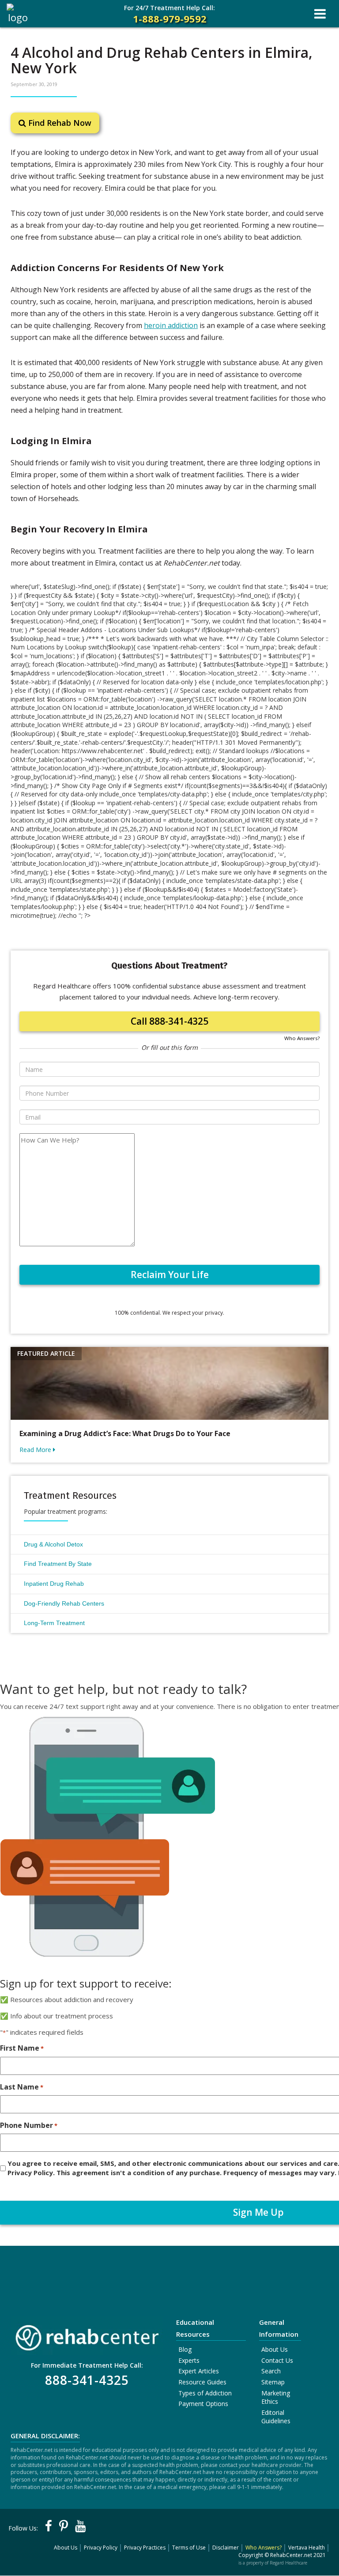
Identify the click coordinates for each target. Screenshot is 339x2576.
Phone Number (29, 2125)
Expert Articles (199, 2371)
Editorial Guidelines (276, 2417)
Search (271, 2371)
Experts (189, 2360)
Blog (185, 2349)
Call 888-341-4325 (169, 1021)
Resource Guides (202, 2382)
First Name (22, 2048)
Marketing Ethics (276, 2397)
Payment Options (203, 2404)
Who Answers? (302, 1038)
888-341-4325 (87, 2380)
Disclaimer (226, 2548)
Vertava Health (307, 2548)
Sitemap (273, 2382)
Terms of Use (189, 2548)
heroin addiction (171, 325)
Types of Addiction (205, 2393)
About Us (275, 2349)
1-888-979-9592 (169, 14)
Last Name (22, 2087)
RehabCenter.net (291, 2555)
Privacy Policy (101, 2548)
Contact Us (277, 2360)
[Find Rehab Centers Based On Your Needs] (87, 2335)
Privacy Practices (145, 2548)
